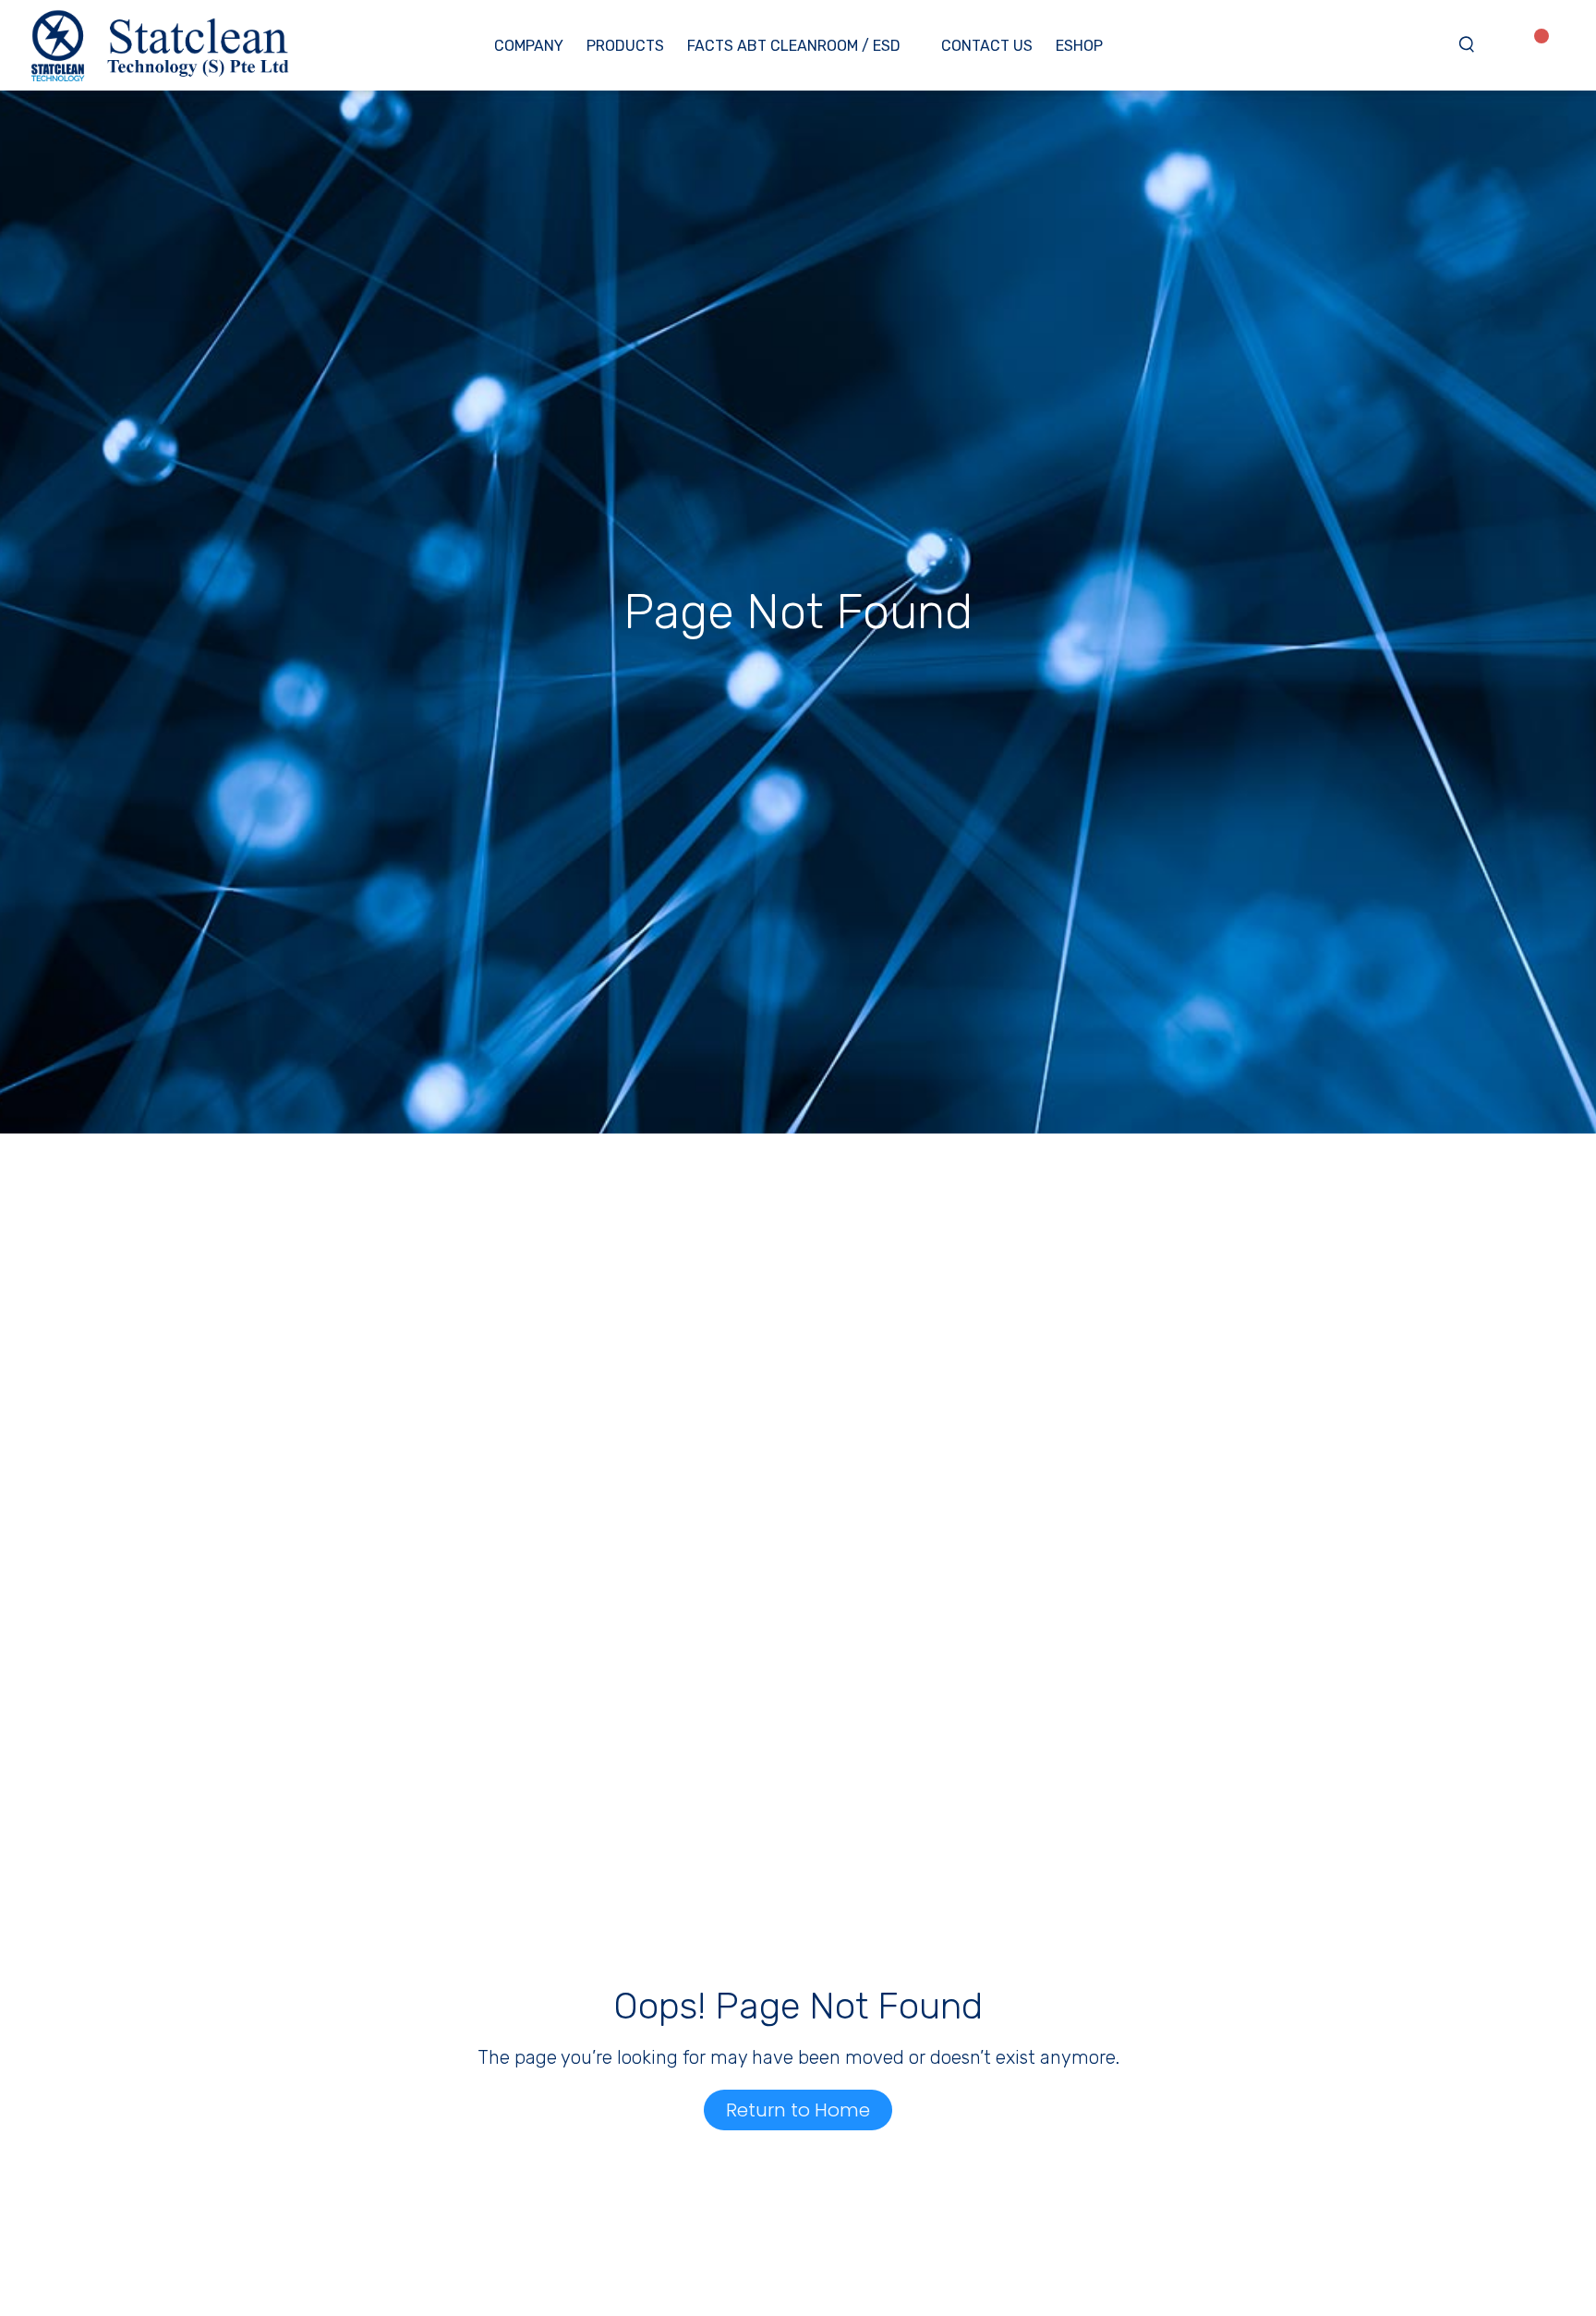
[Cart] (1566, 43)
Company (529, 46)
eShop (1079, 46)
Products (625, 46)
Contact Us (987, 46)
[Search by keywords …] (1467, 45)
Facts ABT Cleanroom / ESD (794, 46)
